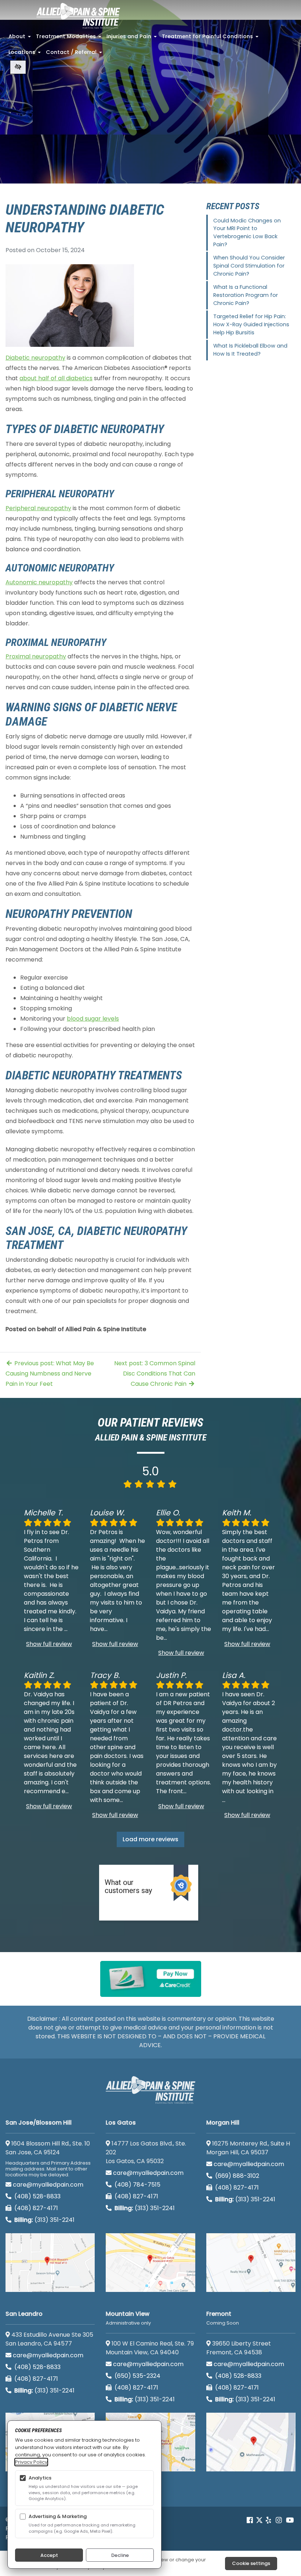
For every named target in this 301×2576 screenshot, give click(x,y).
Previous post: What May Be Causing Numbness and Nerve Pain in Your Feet (50, 1374)
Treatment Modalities (69, 39)
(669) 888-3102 (236, 2176)
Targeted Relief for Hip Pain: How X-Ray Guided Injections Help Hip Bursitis (251, 324)
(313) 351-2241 (44, 2220)
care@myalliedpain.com (48, 2185)
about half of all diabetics (56, 378)
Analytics (40, 2478)
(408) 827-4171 (35, 2208)
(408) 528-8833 (37, 2196)
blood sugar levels (93, 1019)
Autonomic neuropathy (39, 582)
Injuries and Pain (132, 39)
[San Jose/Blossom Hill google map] (50, 2263)
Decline (120, 2555)
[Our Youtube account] (290, 2520)
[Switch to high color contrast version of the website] (18, 67)
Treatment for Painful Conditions (211, 39)
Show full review (49, 1644)
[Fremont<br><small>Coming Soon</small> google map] (251, 2442)
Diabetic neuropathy (35, 358)
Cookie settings (251, 2563)
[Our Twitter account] (259, 2520)
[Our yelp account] (268, 2520)
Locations (25, 54)
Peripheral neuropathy (38, 508)
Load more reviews (150, 1839)
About (20, 39)
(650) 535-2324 (137, 2376)
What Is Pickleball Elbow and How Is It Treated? (250, 350)
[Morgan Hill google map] (251, 2263)
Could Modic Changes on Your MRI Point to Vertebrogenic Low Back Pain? (247, 232)
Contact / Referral (75, 54)
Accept (49, 2555)
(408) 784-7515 (137, 2185)
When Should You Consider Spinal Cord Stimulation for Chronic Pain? (249, 266)
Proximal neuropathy (36, 656)
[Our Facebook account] (251, 2520)
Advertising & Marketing (58, 2516)
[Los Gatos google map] (150, 2263)
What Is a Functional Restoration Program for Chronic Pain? (246, 295)
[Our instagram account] (279, 2520)
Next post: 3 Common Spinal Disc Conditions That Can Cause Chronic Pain (155, 1374)
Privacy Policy (31, 2462)
